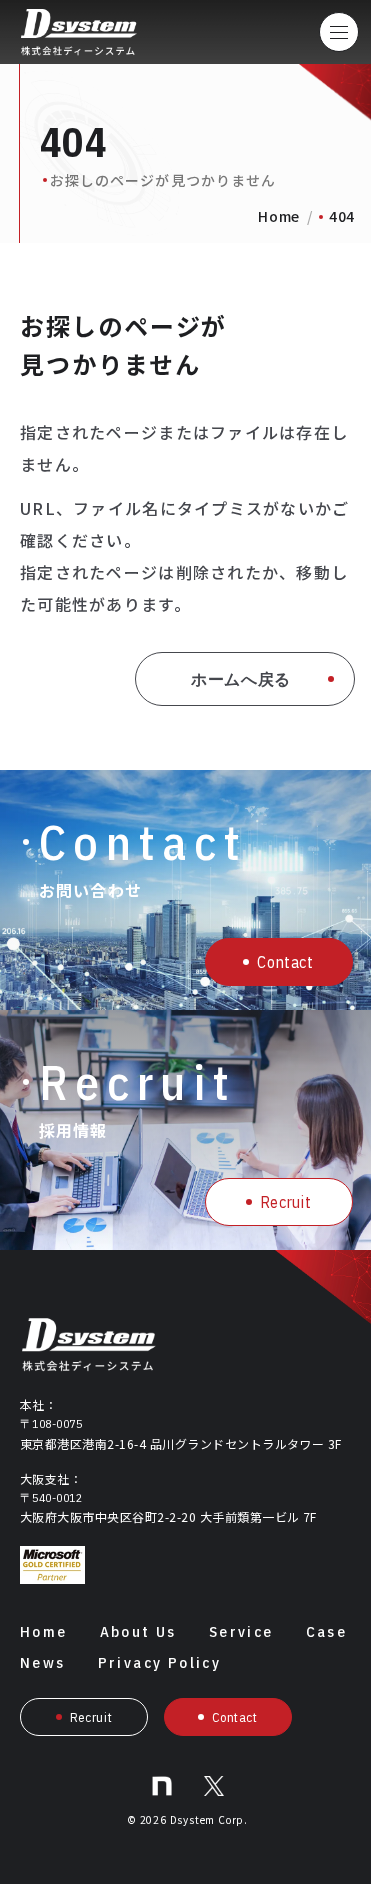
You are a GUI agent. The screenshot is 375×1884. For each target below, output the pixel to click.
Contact (285, 962)
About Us (138, 1631)
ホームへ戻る (241, 679)
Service (241, 1631)
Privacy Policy (160, 1662)
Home (279, 216)
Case (327, 1631)
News (43, 1662)
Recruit (285, 1202)
